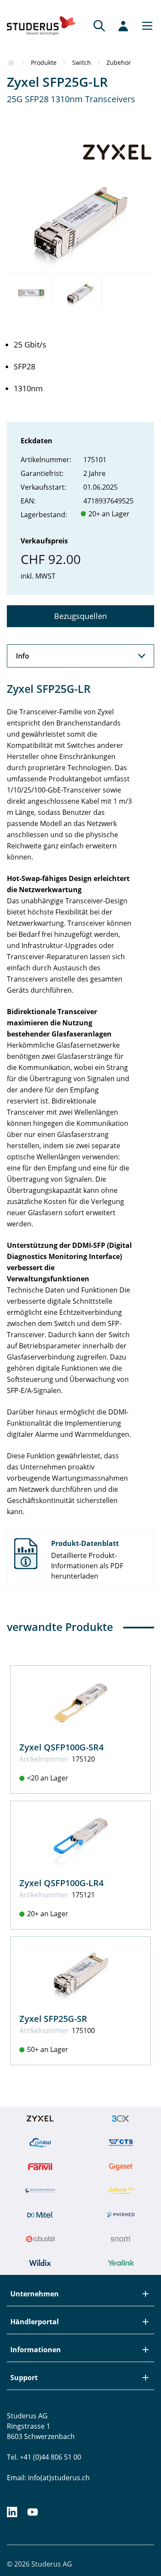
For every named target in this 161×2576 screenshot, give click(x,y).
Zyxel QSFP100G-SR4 (61, 1747)
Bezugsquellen (80, 616)
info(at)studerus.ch (59, 2478)
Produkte (44, 62)
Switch (82, 62)
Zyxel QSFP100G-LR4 (61, 1883)
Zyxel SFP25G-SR (53, 2019)
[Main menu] (145, 26)
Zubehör (119, 62)
